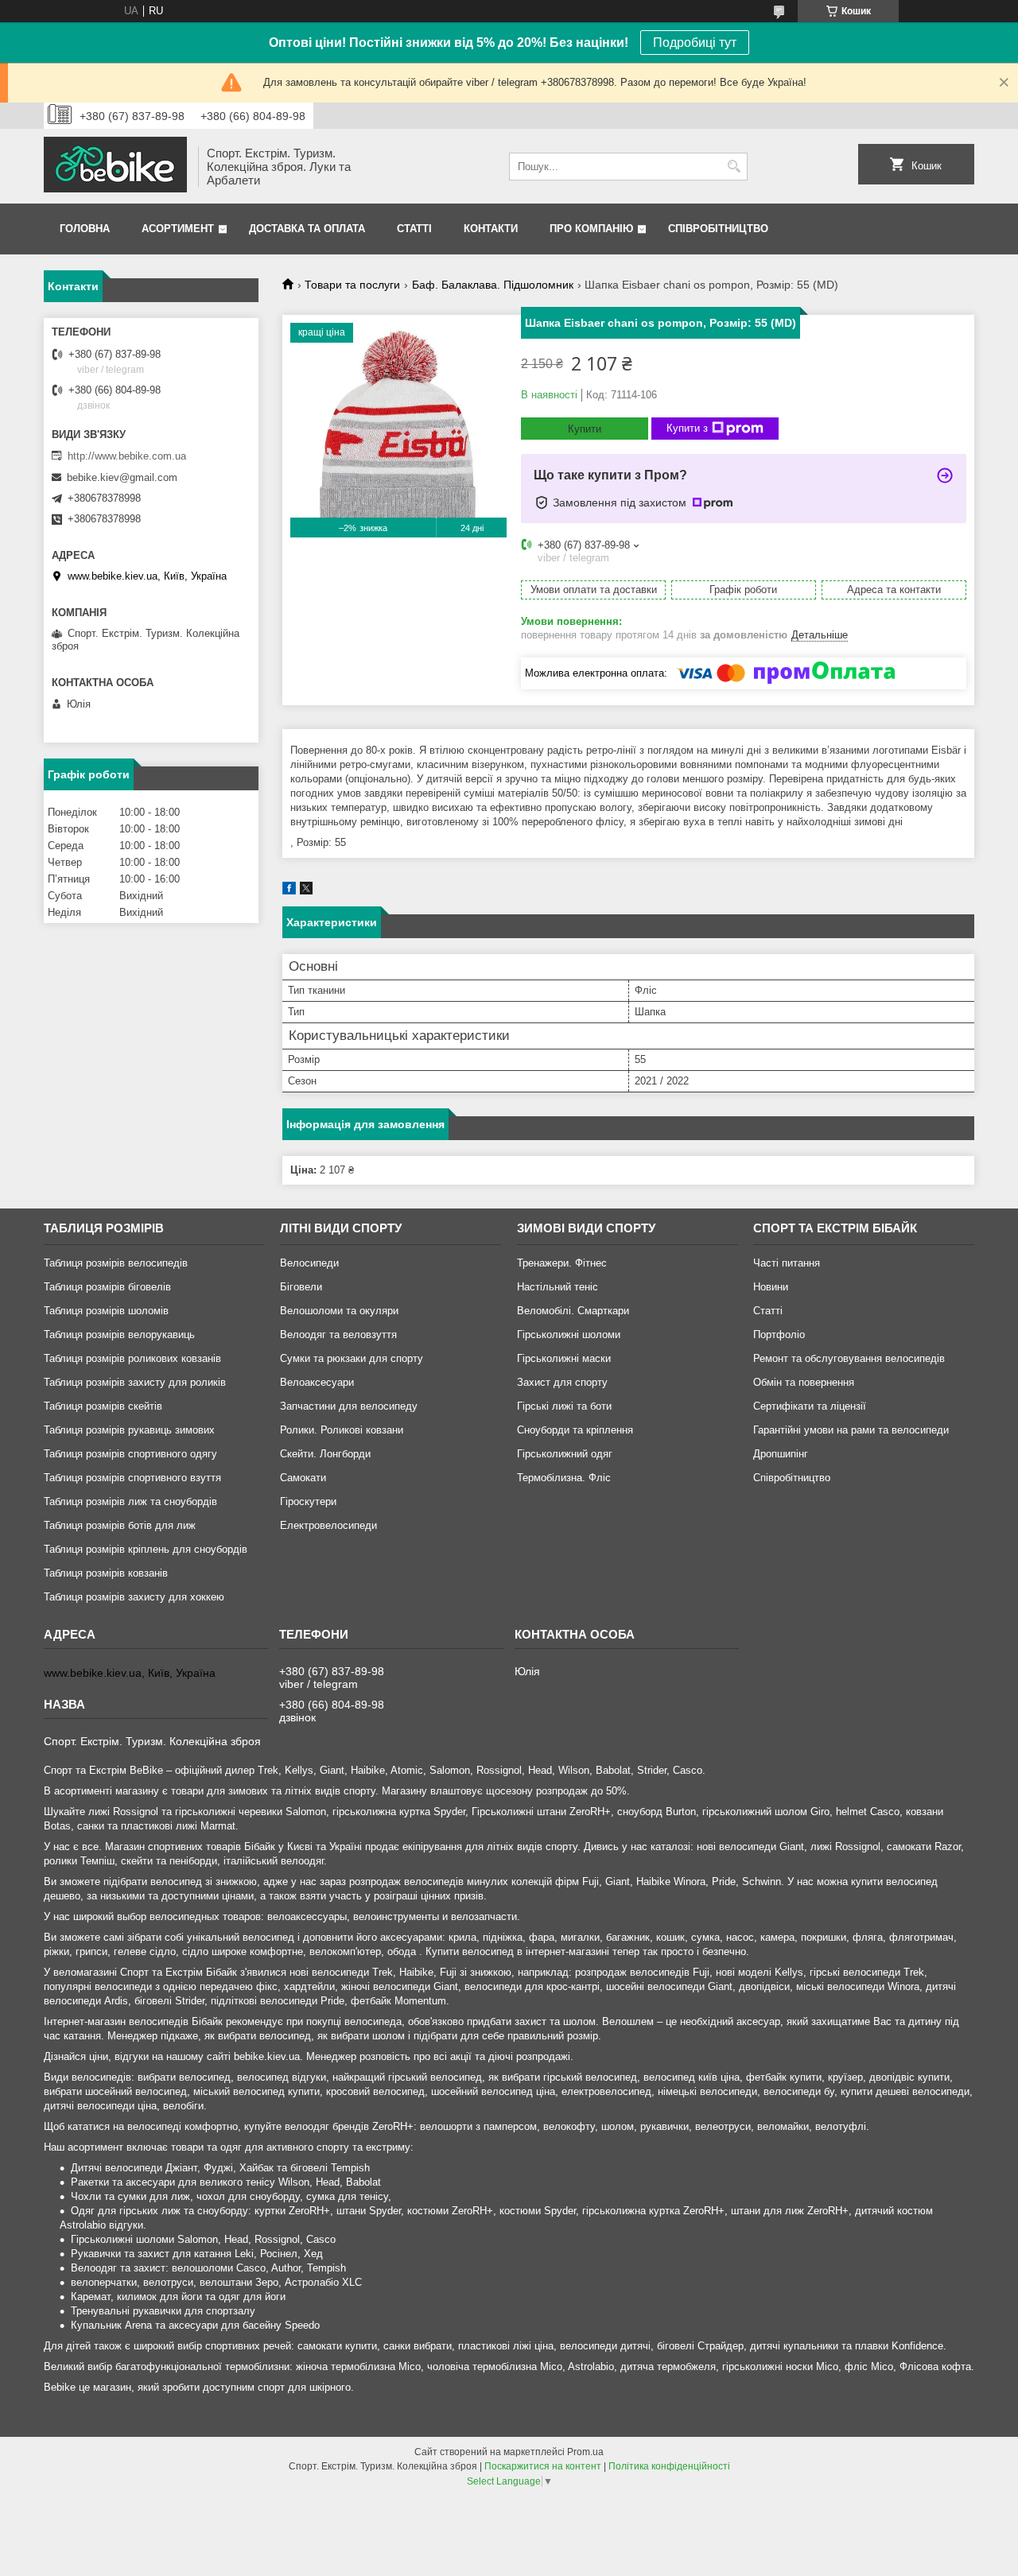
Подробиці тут (695, 43)
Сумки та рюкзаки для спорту (352, 1358)
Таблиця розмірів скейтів (103, 1406)
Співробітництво (718, 229)
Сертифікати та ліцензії (810, 1406)
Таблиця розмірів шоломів (106, 1311)
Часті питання (787, 1263)
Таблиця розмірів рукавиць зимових (129, 1430)
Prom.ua (585, 2452)
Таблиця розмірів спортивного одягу (130, 1454)
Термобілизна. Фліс (564, 1478)
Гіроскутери (308, 1501)
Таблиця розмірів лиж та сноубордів (130, 1501)
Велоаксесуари (317, 1382)
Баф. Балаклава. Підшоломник (493, 285)
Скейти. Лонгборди (325, 1454)
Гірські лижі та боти (564, 1406)
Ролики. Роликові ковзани (342, 1430)
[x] (306, 891)
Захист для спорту (562, 1382)
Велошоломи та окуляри (339, 1311)
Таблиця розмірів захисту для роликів (135, 1382)
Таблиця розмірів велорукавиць (119, 1335)
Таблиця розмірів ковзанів (106, 1573)
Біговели (301, 1287)
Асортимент (178, 229)
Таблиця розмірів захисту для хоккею (134, 1597)
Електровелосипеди (328, 1525)
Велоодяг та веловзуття (338, 1335)
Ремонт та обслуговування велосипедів (849, 1358)
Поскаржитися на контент (543, 2466)
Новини (771, 1287)
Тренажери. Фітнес (562, 1263)
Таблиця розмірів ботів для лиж (120, 1525)
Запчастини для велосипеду (349, 1406)
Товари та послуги (352, 285)
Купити (585, 429)
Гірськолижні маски (564, 1358)
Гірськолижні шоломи (569, 1335)
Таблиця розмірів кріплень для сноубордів (146, 1549)
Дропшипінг (781, 1454)
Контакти (491, 229)
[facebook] (289, 891)
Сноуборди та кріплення (575, 1430)
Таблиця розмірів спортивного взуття (132, 1478)
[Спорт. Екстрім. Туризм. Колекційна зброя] (115, 166)
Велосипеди (309, 1263)
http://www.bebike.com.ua (127, 456)
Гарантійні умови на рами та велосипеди (851, 1430)
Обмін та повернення (804, 1382)
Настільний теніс (558, 1287)
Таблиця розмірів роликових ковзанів (132, 1358)
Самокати (303, 1478)
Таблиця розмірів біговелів (107, 1287)
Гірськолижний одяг (565, 1454)
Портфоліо (779, 1335)
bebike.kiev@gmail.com (122, 477)
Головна (85, 229)
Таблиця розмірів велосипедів (116, 1263)
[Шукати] (734, 167)
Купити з (687, 428)
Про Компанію (591, 229)
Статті (414, 229)
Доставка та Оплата (307, 229)
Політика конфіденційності (669, 2466)
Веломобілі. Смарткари (573, 1311)
